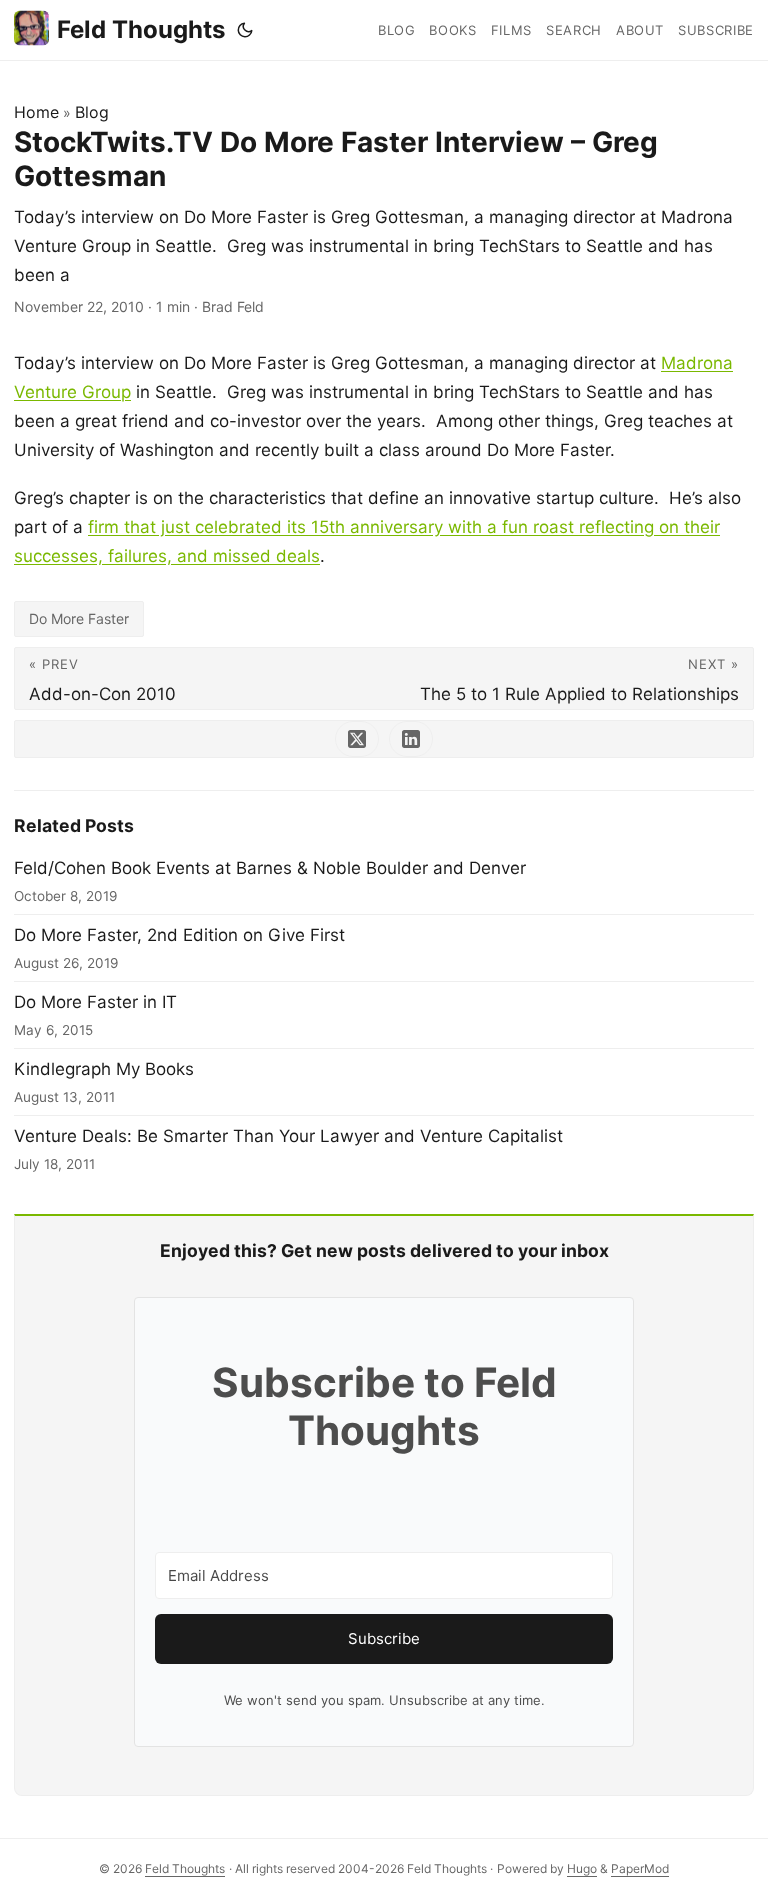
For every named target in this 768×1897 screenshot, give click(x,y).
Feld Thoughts (141, 29)
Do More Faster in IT (95, 1002)
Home (36, 112)
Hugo (582, 1868)
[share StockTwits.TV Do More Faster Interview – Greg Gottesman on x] (357, 739)
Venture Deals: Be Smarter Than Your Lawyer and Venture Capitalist (288, 1136)
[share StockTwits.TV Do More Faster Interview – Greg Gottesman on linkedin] (411, 739)
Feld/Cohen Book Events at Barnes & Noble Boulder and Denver (270, 868)
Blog (92, 112)
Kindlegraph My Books (104, 1069)
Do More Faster (79, 618)
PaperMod (640, 1868)
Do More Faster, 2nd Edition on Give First (179, 935)
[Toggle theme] (245, 30)
